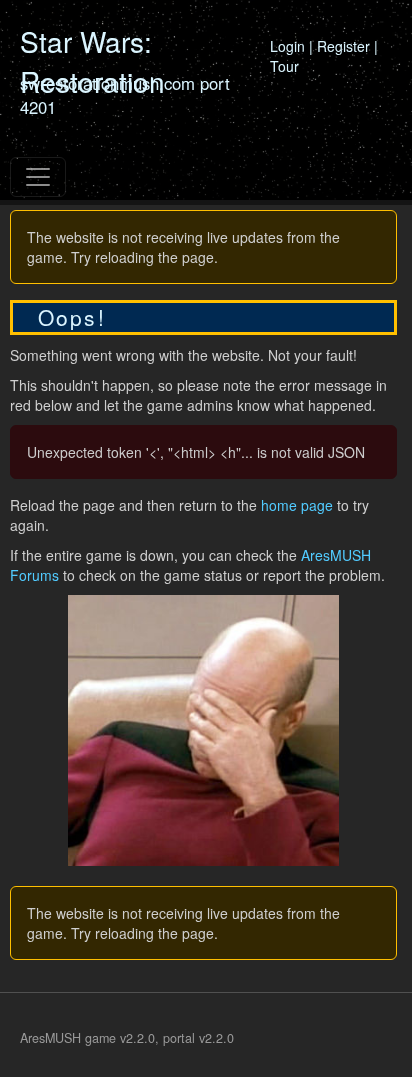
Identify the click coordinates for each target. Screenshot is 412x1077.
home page (297, 505)
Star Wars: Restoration (92, 61)
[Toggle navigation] (38, 177)
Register (343, 46)
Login (287, 46)
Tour (284, 66)
